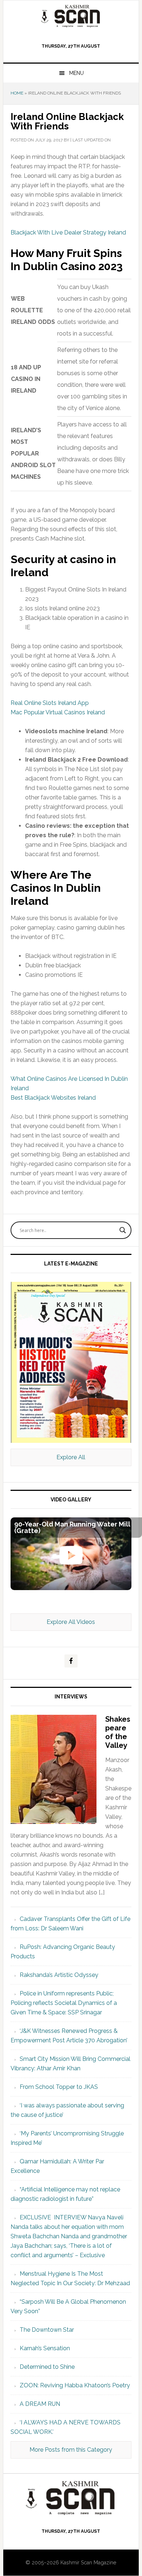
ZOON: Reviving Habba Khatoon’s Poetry (75, 2385)
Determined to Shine (47, 2367)
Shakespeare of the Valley (118, 1732)
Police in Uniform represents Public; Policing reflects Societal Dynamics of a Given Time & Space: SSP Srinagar (64, 2003)
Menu (76, 73)
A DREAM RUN (40, 2404)
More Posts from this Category (71, 2450)
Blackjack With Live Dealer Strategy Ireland (68, 232)
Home (17, 93)
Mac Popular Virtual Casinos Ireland (58, 712)
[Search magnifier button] (123, 1230)
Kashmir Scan (71, 16)
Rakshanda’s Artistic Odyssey (59, 1975)
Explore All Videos (71, 1622)
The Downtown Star (47, 2330)
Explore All (71, 1457)
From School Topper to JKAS (59, 2087)
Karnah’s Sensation (45, 2348)
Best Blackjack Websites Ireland (53, 1098)
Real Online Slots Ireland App (50, 703)
